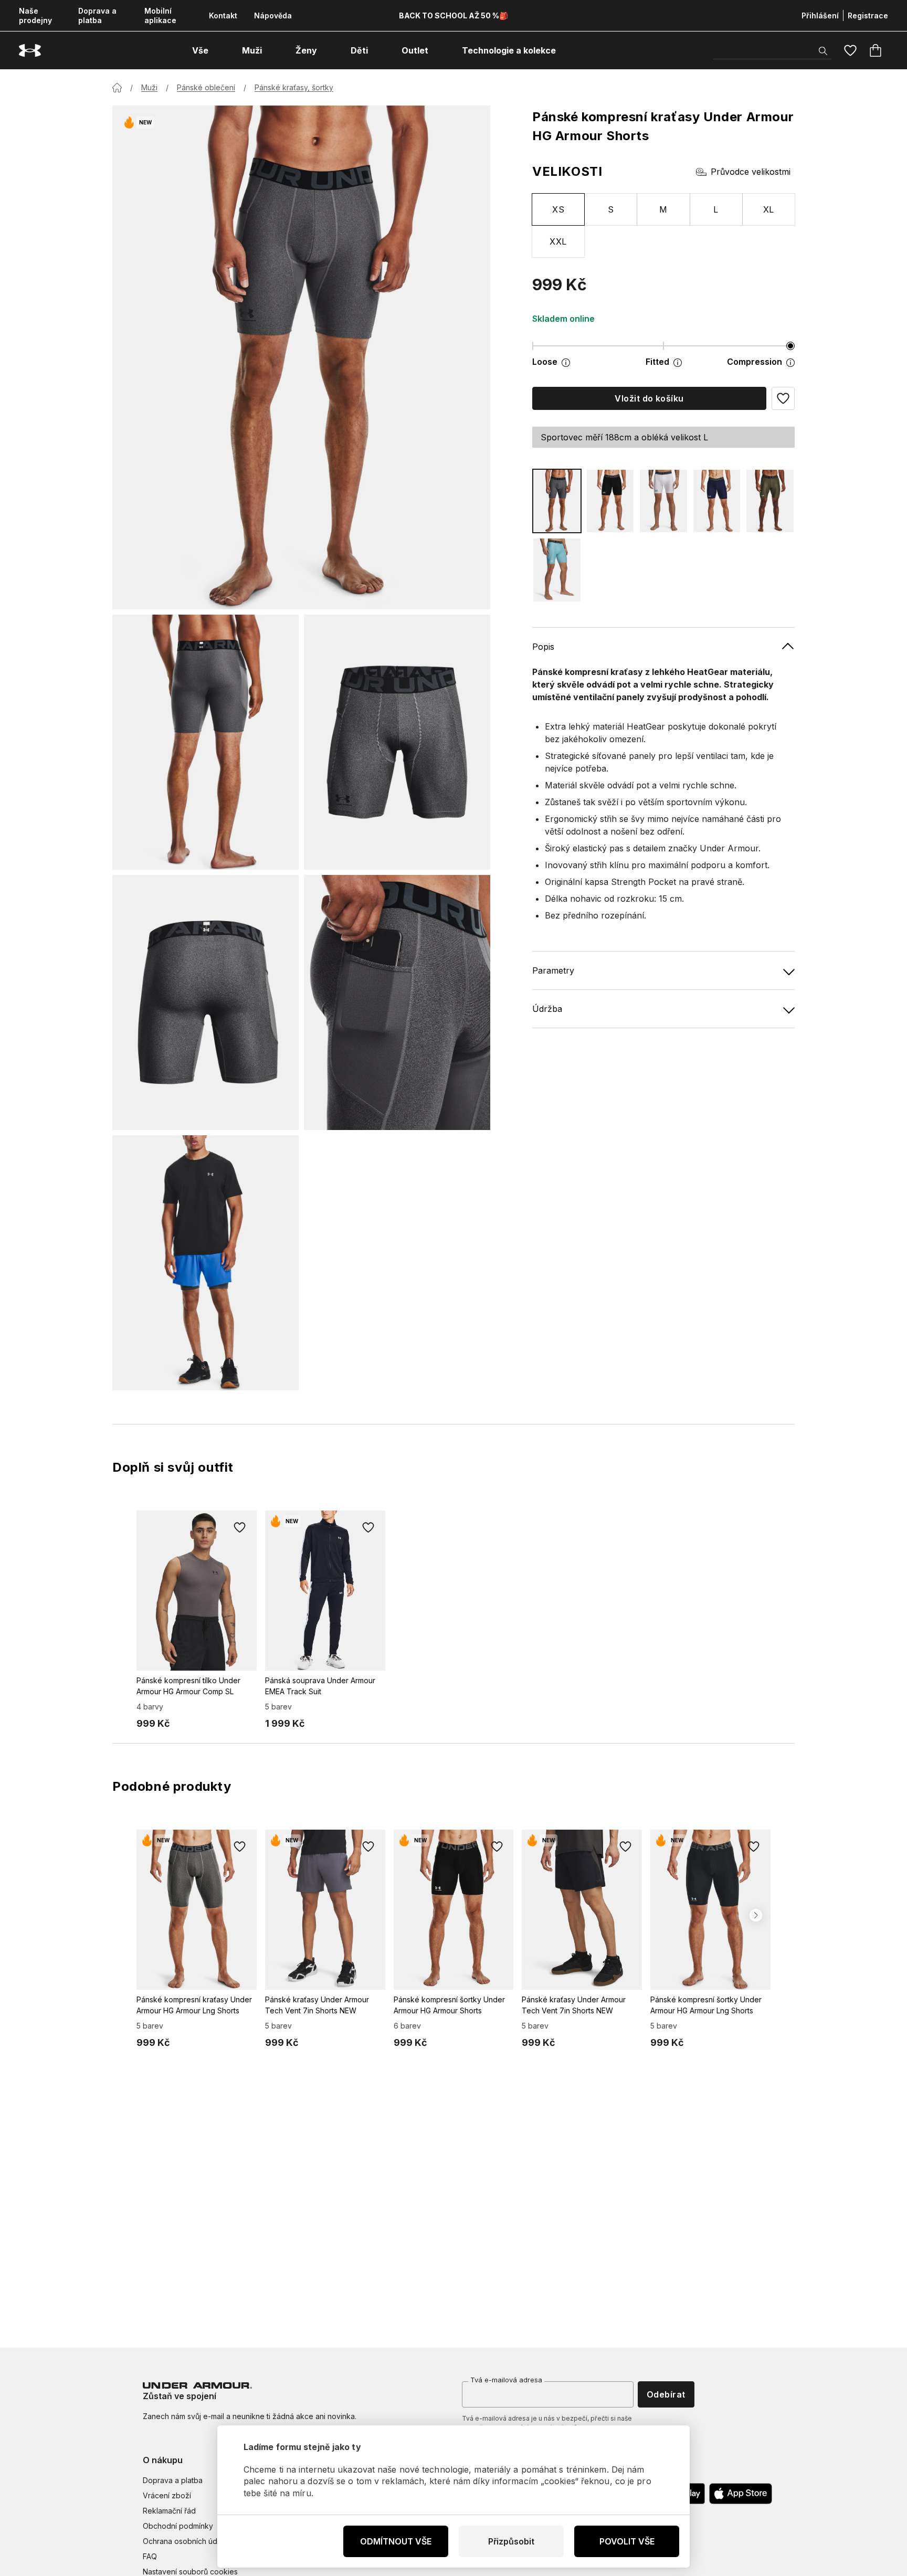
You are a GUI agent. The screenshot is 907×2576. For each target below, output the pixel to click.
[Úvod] (117, 88)
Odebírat (666, 2394)
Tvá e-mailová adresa (506, 2380)
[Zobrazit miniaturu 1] (205, 742)
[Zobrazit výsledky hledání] (823, 51)
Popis (543, 647)
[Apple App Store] (741, 2494)
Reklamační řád (169, 2511)
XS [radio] (558, 209)
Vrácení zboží (167, 2495)
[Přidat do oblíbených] (240, 1527)
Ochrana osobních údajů (185, 2541)
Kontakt (223, 15)
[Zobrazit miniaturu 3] (205, 1002)
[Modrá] (717, 501)
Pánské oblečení (206, 87)
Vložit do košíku (649, 398)
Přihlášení (820, 15)
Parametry (553, 971)
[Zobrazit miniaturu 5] (205, 1263)
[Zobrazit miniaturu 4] (397, 1002)
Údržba (547, 1009)
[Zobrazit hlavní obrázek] (301, 357)
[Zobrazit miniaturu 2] (397, 742)
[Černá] (610, 501)
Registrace (868, 15)
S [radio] (611, 209)
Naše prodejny (35, 15)
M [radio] (663, 209)
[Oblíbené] (850, 50)
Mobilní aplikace (160, 15)
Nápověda (273, 15)
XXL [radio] (558, 241)
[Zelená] (770, 501)
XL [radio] (769, 209)
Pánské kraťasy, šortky (294, 87)
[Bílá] (663, 501)
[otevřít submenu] (218, 50)
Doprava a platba (97, 15)
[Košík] (876, 50)
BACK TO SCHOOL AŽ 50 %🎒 (454, 15)
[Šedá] (557, 501)
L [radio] (716, 209)
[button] (783, 398)
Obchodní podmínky (178, 2526)
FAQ (150, 2556)
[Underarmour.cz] (30, 51)
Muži (149, 87)
